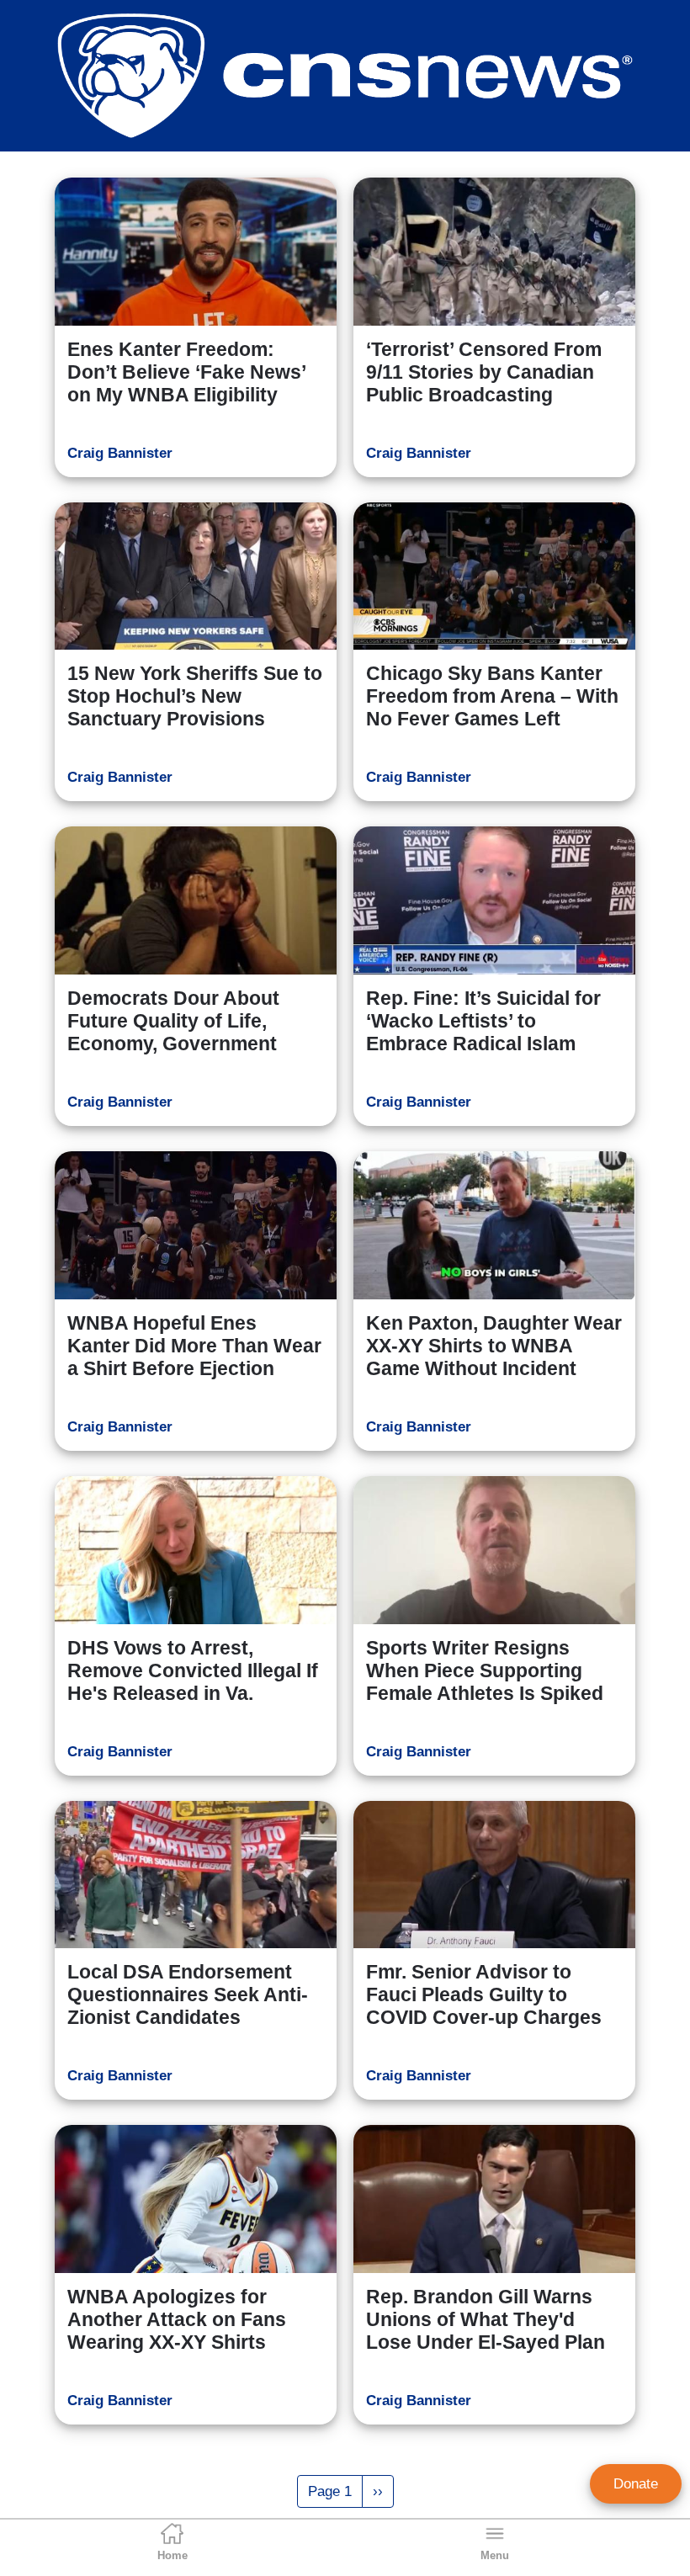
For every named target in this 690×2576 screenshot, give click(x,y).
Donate (636, 2484)
